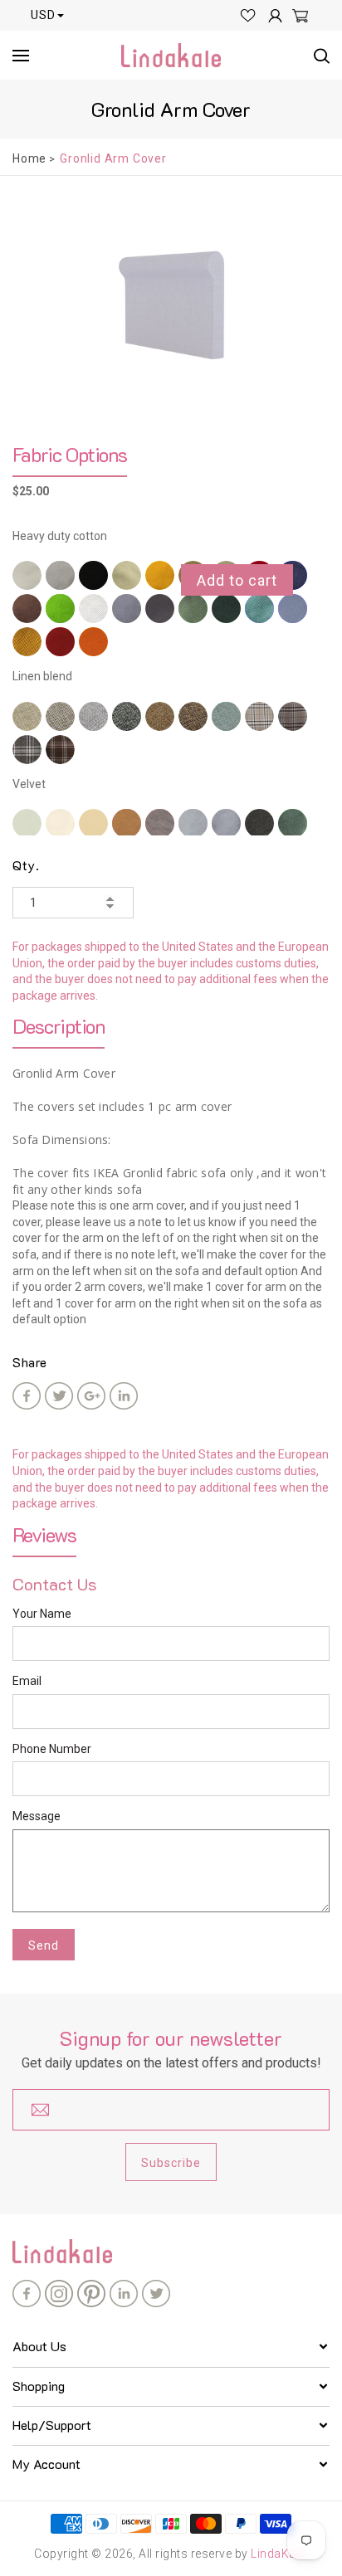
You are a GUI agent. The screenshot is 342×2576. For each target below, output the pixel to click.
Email (27, 1681)
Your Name (42, 1614)
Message (37, 1816)
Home (29, 158)
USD (43, 15)
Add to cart (237, 580)
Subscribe (171, 2163)
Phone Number (52, 1749)
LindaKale (278, 2554)
